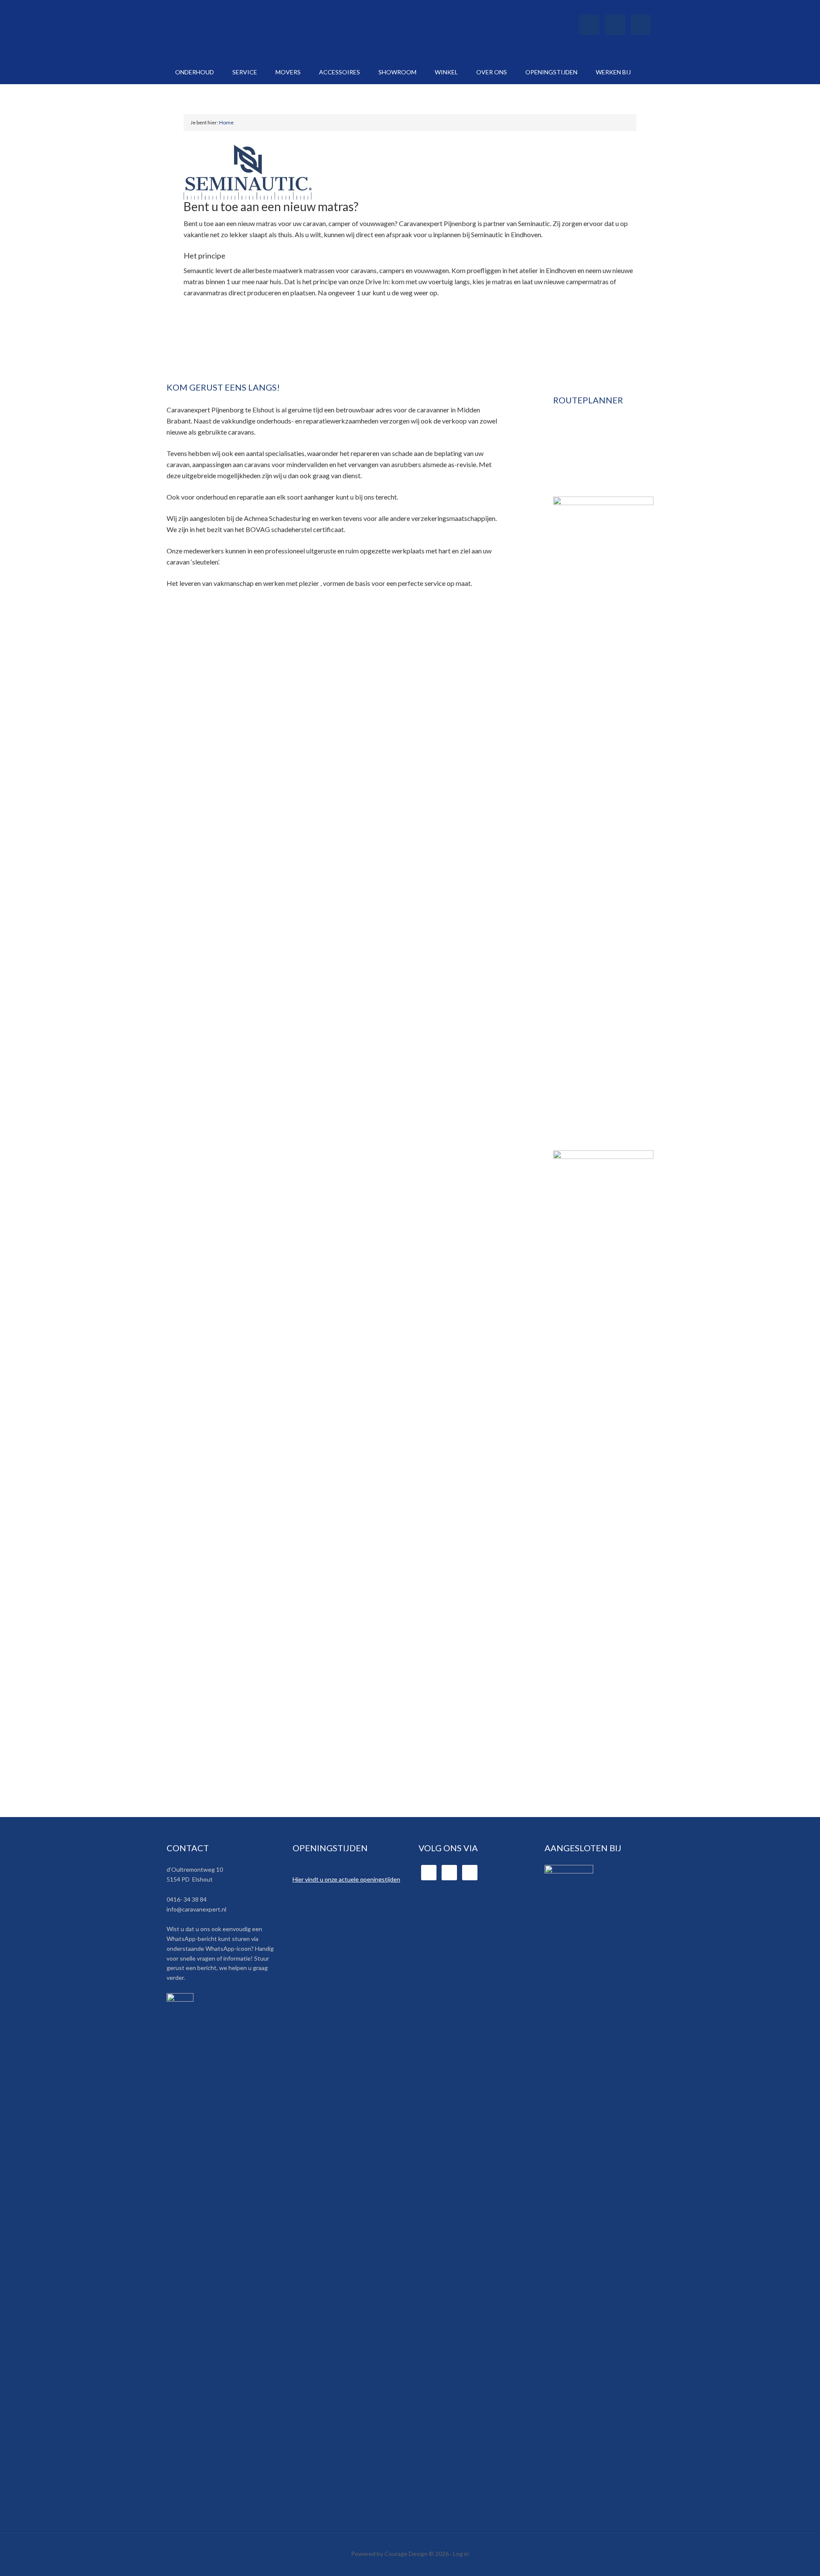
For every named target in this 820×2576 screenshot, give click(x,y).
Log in (461, 2554)
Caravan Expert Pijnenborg (239, 30)
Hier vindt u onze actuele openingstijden (346, 1879)
